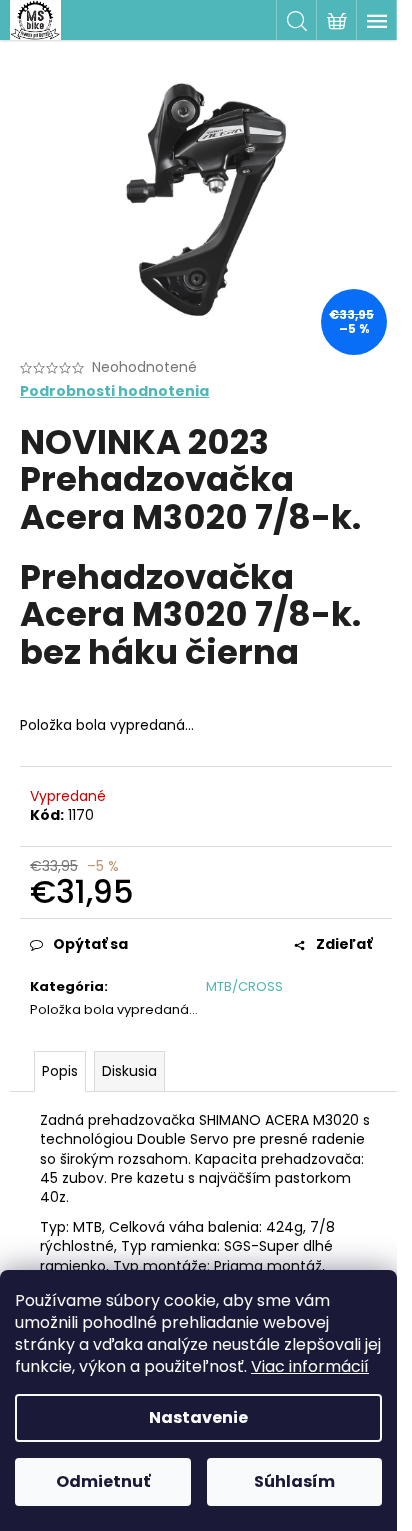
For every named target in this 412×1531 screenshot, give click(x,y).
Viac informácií (310, 1366)
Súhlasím (294, 1481)
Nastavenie (198, 1417)
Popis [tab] (60, 1071)
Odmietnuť (103, 1481)
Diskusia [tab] (129, 1071)
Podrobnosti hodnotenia (114, 391)
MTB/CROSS (244, 986)
